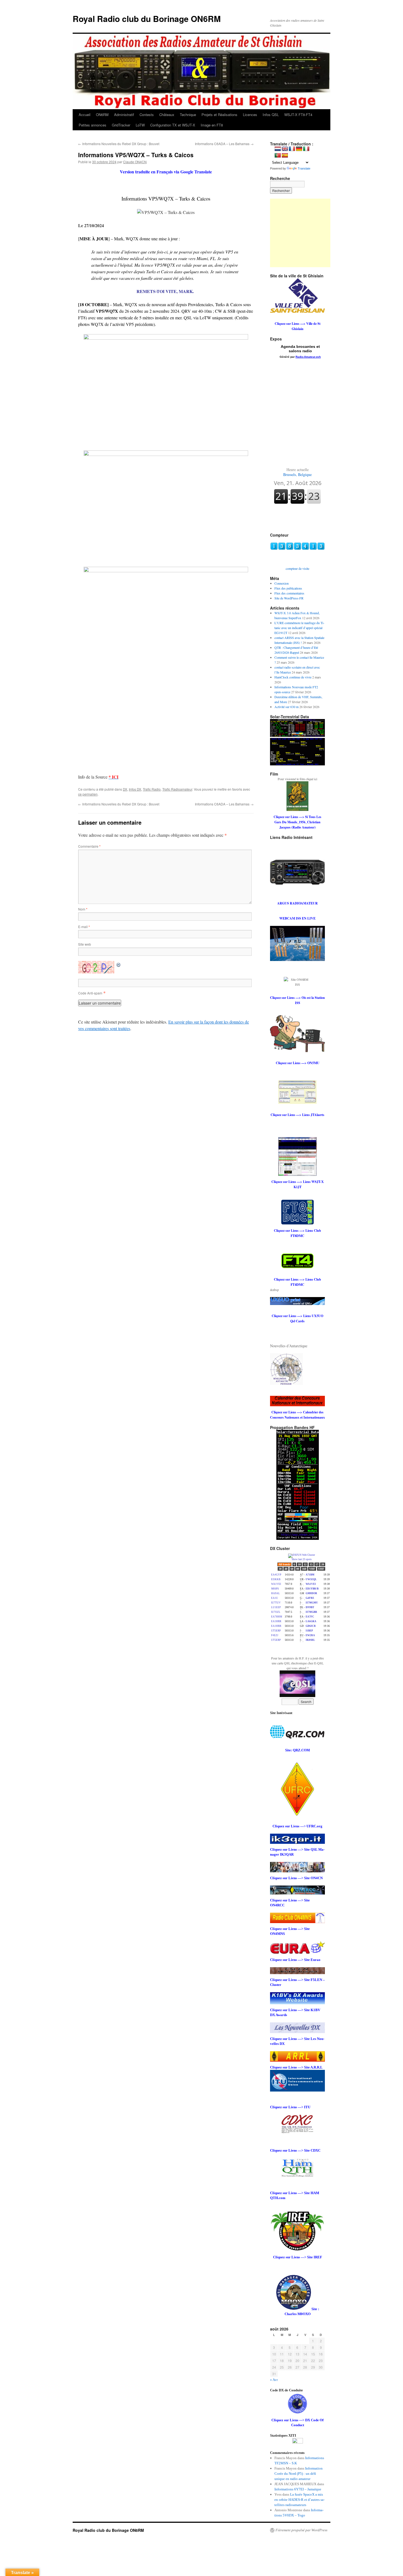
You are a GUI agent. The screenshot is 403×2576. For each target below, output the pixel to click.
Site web (85, 944)
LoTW (140, 125)
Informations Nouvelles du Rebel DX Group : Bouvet (119, 144)
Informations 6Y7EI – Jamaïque (298, 2489)
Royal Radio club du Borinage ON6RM (147, 19)
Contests (147, 115)
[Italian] (306, 149)
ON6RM (102, 115)
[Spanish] (285, 156)
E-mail (84, 927)
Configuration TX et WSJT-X (173, 125)
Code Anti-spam (90, 993)
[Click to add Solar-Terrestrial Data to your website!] (297, 735)
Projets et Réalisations (219, 115)
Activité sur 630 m (286, 707)
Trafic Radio (152, 789)
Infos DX (135, 789)
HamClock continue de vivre (293, 677)
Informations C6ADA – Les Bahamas (224, 144)
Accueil (85, 115)
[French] (292, 149)
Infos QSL (271, 115)
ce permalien (88, 794)
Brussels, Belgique (297, 472)
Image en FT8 (212, 125)
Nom (83, 909)
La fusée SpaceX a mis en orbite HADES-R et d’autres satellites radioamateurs (300, 2500)
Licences (250, 115)
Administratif (124, 115)
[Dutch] (278, 149)
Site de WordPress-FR (289, 598)
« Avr (274, 2380)
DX (125, 789)
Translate (304, 168)
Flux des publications (288, 588)
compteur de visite (297, 568)
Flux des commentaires (289, 593)
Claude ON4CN (135, 162)
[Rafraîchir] (119, 964)
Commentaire (89, 846)
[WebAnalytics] (298, 2442)
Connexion (282, 583)
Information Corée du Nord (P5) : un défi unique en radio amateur (299, 2474)
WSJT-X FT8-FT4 (298, 115)
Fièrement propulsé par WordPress (301, 2530)
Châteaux (167, 115)
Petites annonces (93, 125)
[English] (285, 149)
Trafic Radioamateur (177, 789)
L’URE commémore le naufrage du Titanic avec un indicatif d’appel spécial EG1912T (299, 628)
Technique (188, 115)
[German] (299, 149)
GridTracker (121, 125)
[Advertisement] (304, 233)
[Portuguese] (278, 156)
